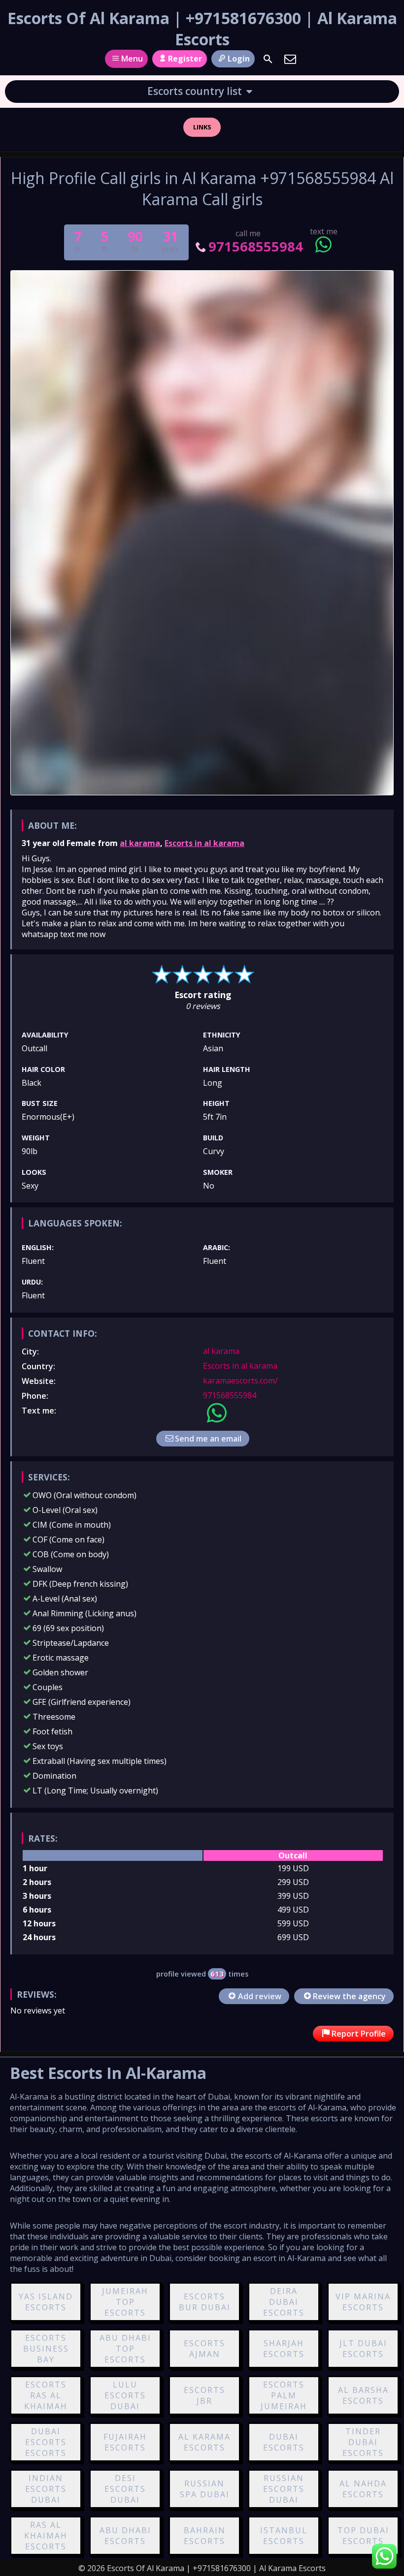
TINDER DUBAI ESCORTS (363, 2442)
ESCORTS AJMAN (204, 2349)
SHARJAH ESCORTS (284, 2349)
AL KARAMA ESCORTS (204, 2442)
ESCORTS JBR (204, 2395)
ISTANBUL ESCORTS (284, 2536)
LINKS (202, 127)
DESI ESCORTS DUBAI (125, 2489)
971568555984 (255, 246)
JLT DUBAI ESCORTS (363, 2349)
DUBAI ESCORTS (284, 2442)
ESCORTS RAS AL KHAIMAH (46, 2395)
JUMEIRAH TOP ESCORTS (125, 2302)
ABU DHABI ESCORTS (125, 2536)
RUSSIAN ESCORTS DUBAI (284, 2489)
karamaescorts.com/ (240, 1381)
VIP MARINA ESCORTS (363, 2302)
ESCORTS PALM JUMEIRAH (284, 2395)
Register (185, 59)
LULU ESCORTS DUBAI (125, 2395)
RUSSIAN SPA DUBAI (205, 2489)
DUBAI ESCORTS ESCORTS (46, 2442)
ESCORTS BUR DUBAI (205, 2302)
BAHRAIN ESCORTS (205, 2536)
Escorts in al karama (204, 843)
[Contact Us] (290, 59)
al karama (140, 843)
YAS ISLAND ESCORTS (46, 2302)
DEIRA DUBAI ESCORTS (284, 2302)
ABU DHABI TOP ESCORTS (125, 2349)
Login (239, 59)
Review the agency (349, 1996)
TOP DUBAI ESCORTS (363, 2536)
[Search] (268, 59)
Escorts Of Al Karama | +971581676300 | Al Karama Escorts (202, 29)
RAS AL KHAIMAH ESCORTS (46, 2536)
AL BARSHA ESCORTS (363, 2395)
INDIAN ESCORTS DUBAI (46, 2489)
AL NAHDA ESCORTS (363, 2489)
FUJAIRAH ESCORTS (125, 2442)
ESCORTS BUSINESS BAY (46, 2349)
